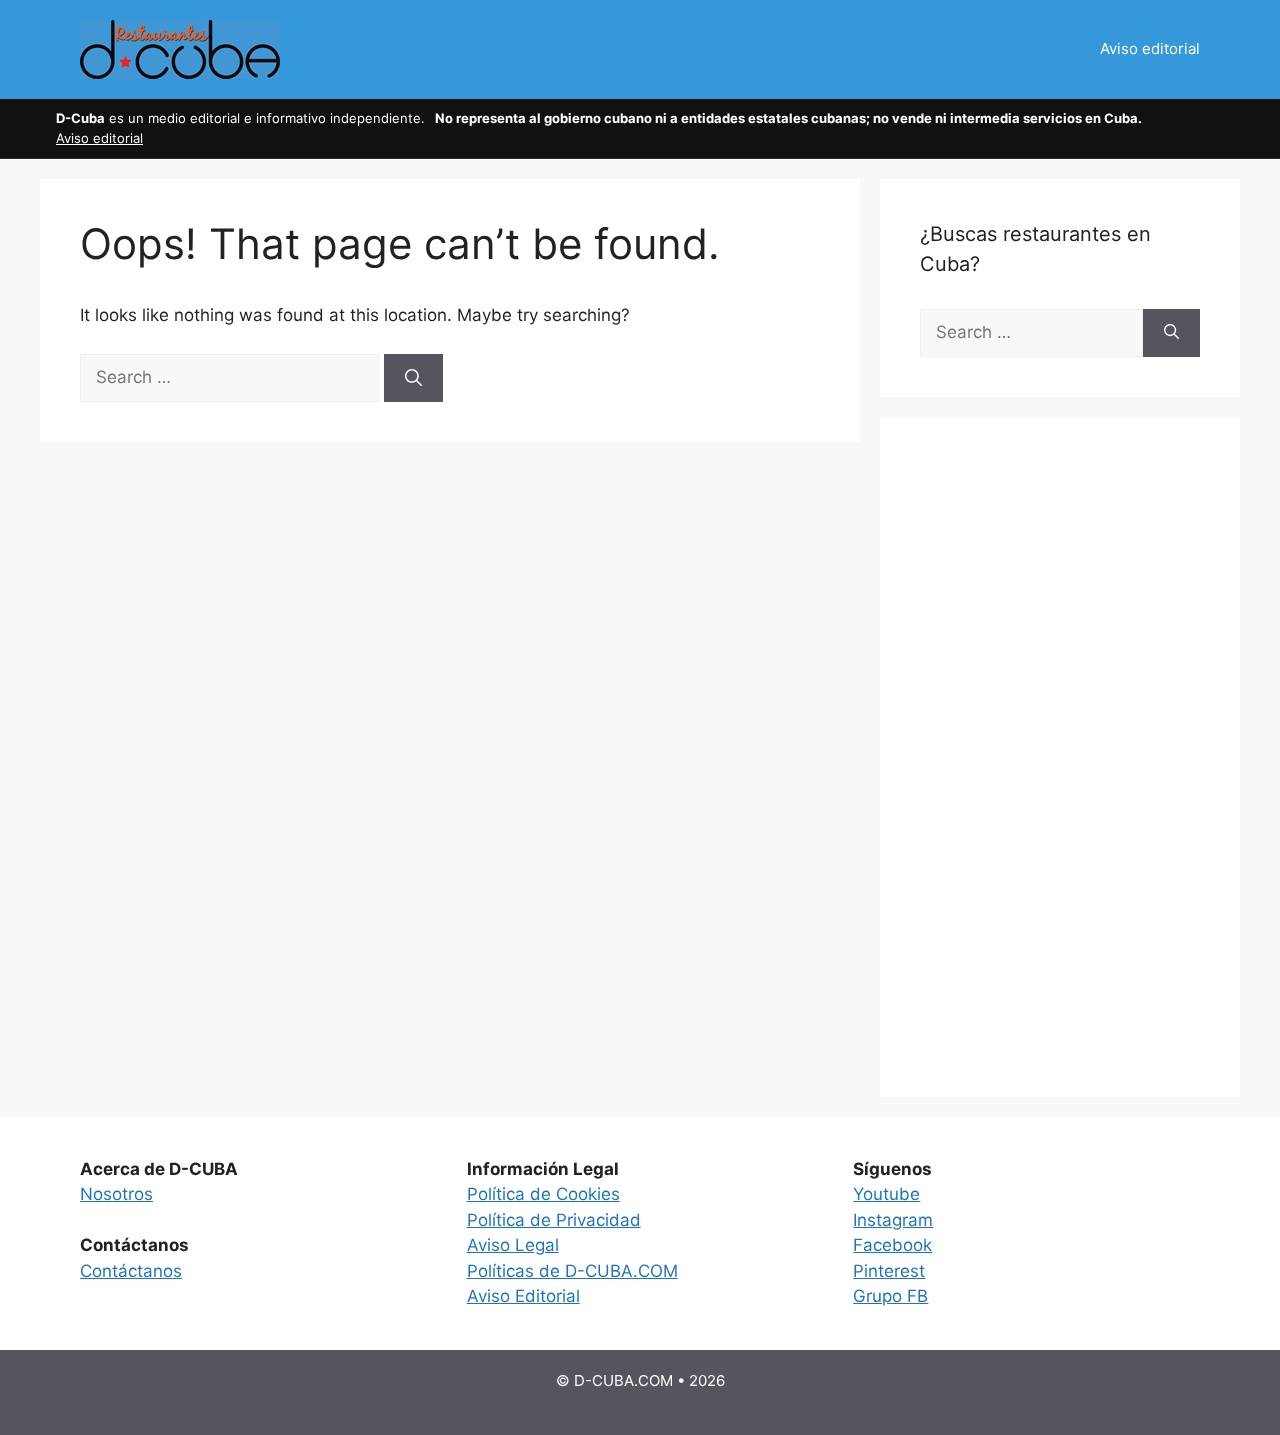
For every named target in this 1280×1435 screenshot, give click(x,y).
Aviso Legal (513, 1245)
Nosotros (116, 1194)
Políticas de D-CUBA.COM (572, 1271)
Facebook (892, 1245)
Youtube (886, 1194)
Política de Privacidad (554, 1220)
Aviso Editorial (523, 1296)
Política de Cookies (543, 1194)
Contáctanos (131, 1271)
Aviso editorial (1150, 48)
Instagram (893, 1220)
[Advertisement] (1060, 757)
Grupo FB (890, 1296)
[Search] (413, 378)
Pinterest (889, 1271)
